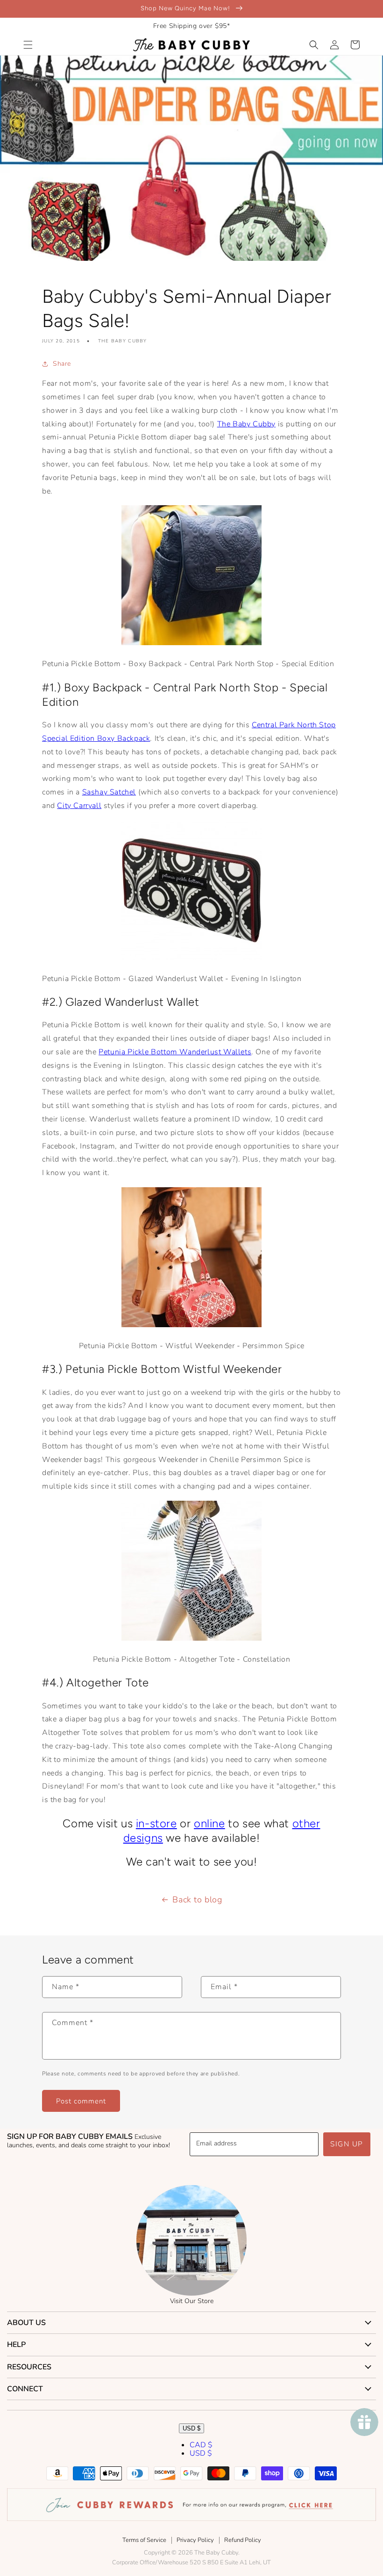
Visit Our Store (192, 2301)
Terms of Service (144, 2540)
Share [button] (62, 364)
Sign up (347, 2144)
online (209, 1823)
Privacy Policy (195, 2540)
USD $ (191, 2428)
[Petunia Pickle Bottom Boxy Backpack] (191, 643)
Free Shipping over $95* (192, 26)
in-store (156, 1823)
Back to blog (197, 1900)
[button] (28, 45)
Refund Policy (243, 2540)
